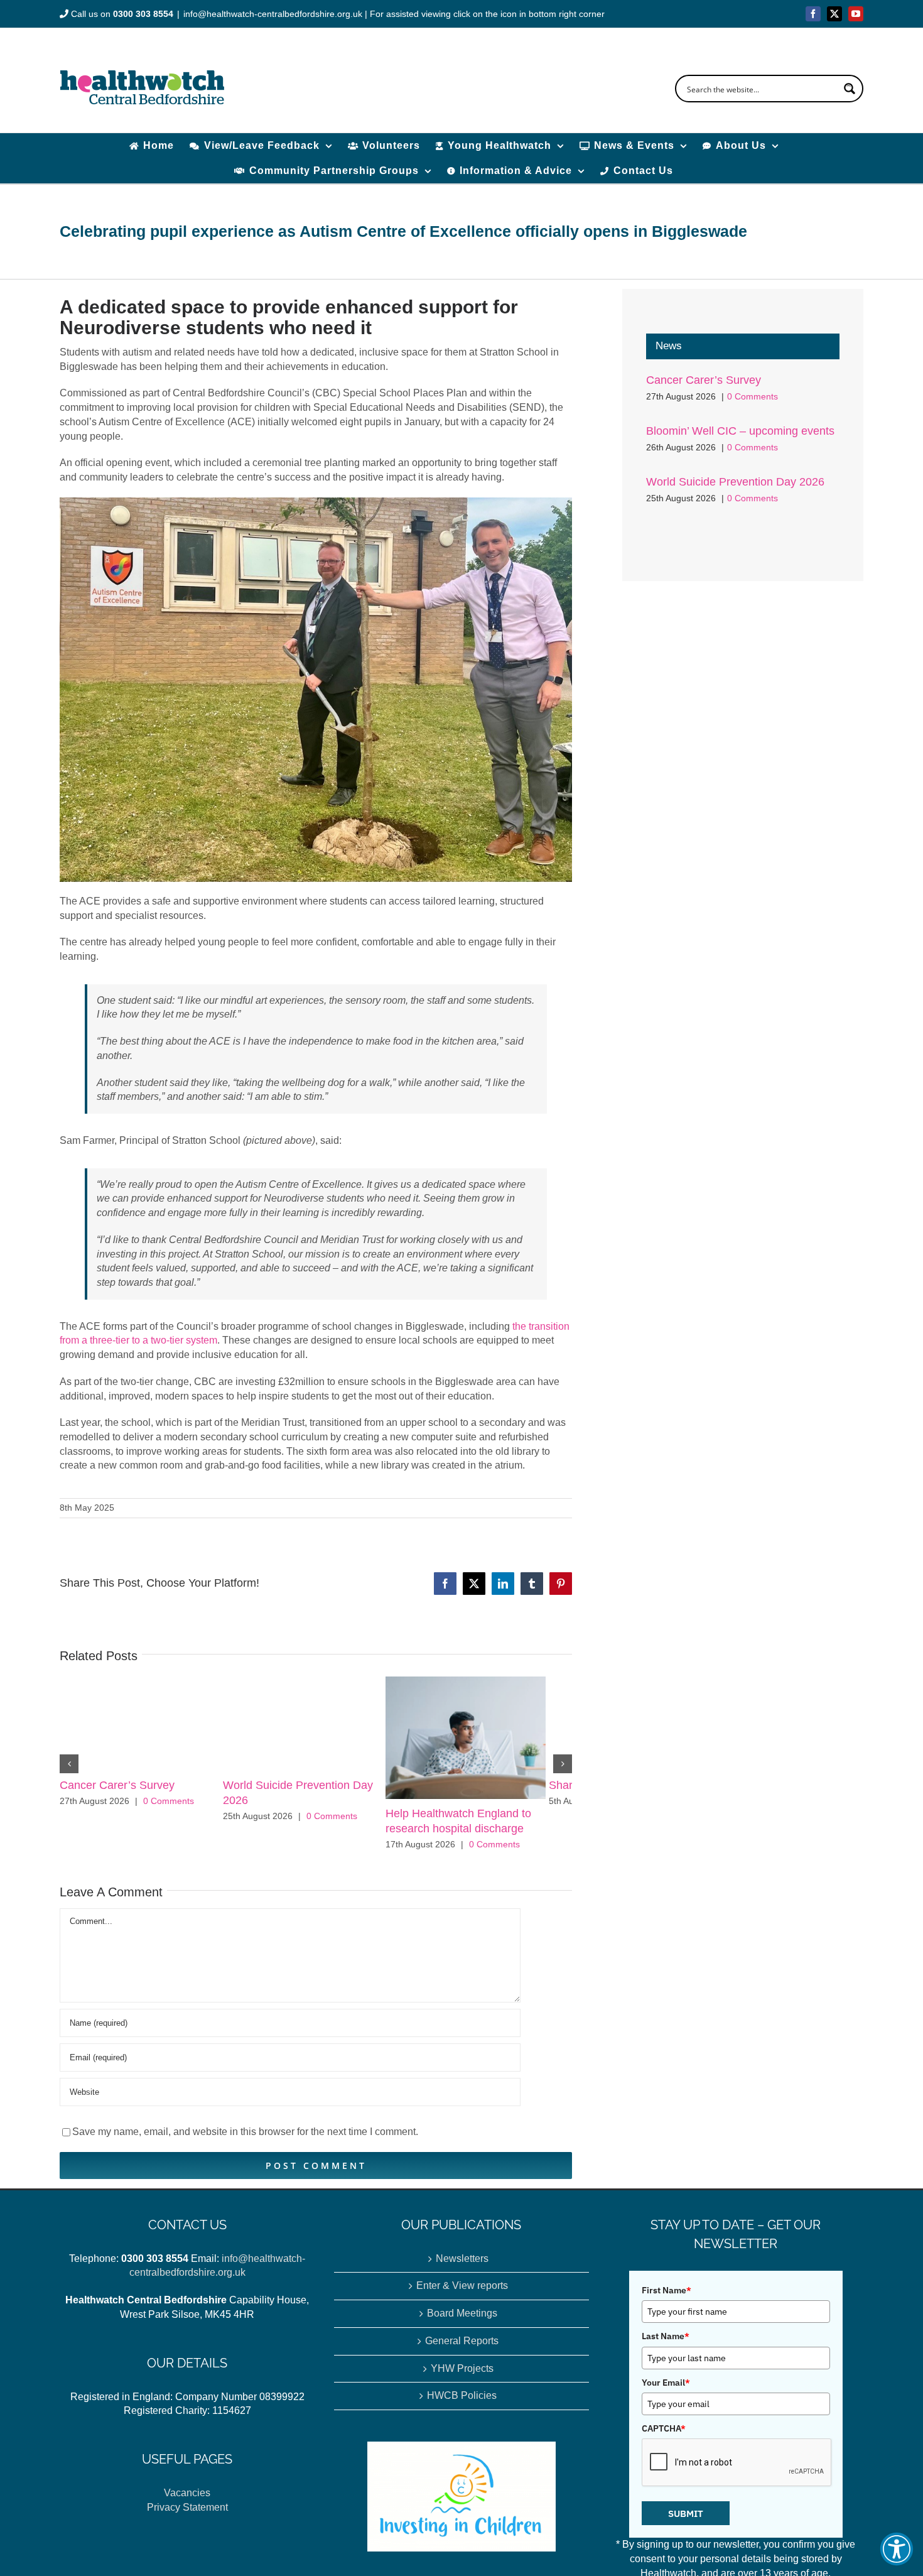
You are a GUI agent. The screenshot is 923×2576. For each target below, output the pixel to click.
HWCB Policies (462, 2402)
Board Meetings (462, 2319)
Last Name (666, 2342)
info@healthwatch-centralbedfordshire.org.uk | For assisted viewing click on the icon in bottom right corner (394, 14)
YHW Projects (462, 2375)
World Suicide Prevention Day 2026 (735, 482)
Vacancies (187, 2499)
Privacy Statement (187, 2514)
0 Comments (169, 1801)
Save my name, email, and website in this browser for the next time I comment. (245, 2138)
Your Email (666, 2389)
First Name (667, 2296)
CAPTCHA (664, 2435)
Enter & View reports (462, 2292)
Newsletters (462, 2265)
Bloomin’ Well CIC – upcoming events (740, 431)
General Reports (462, 2347)
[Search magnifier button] (850, 89)
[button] (897, 2549)
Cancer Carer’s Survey (117, 1785)
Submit (686, 2520)
